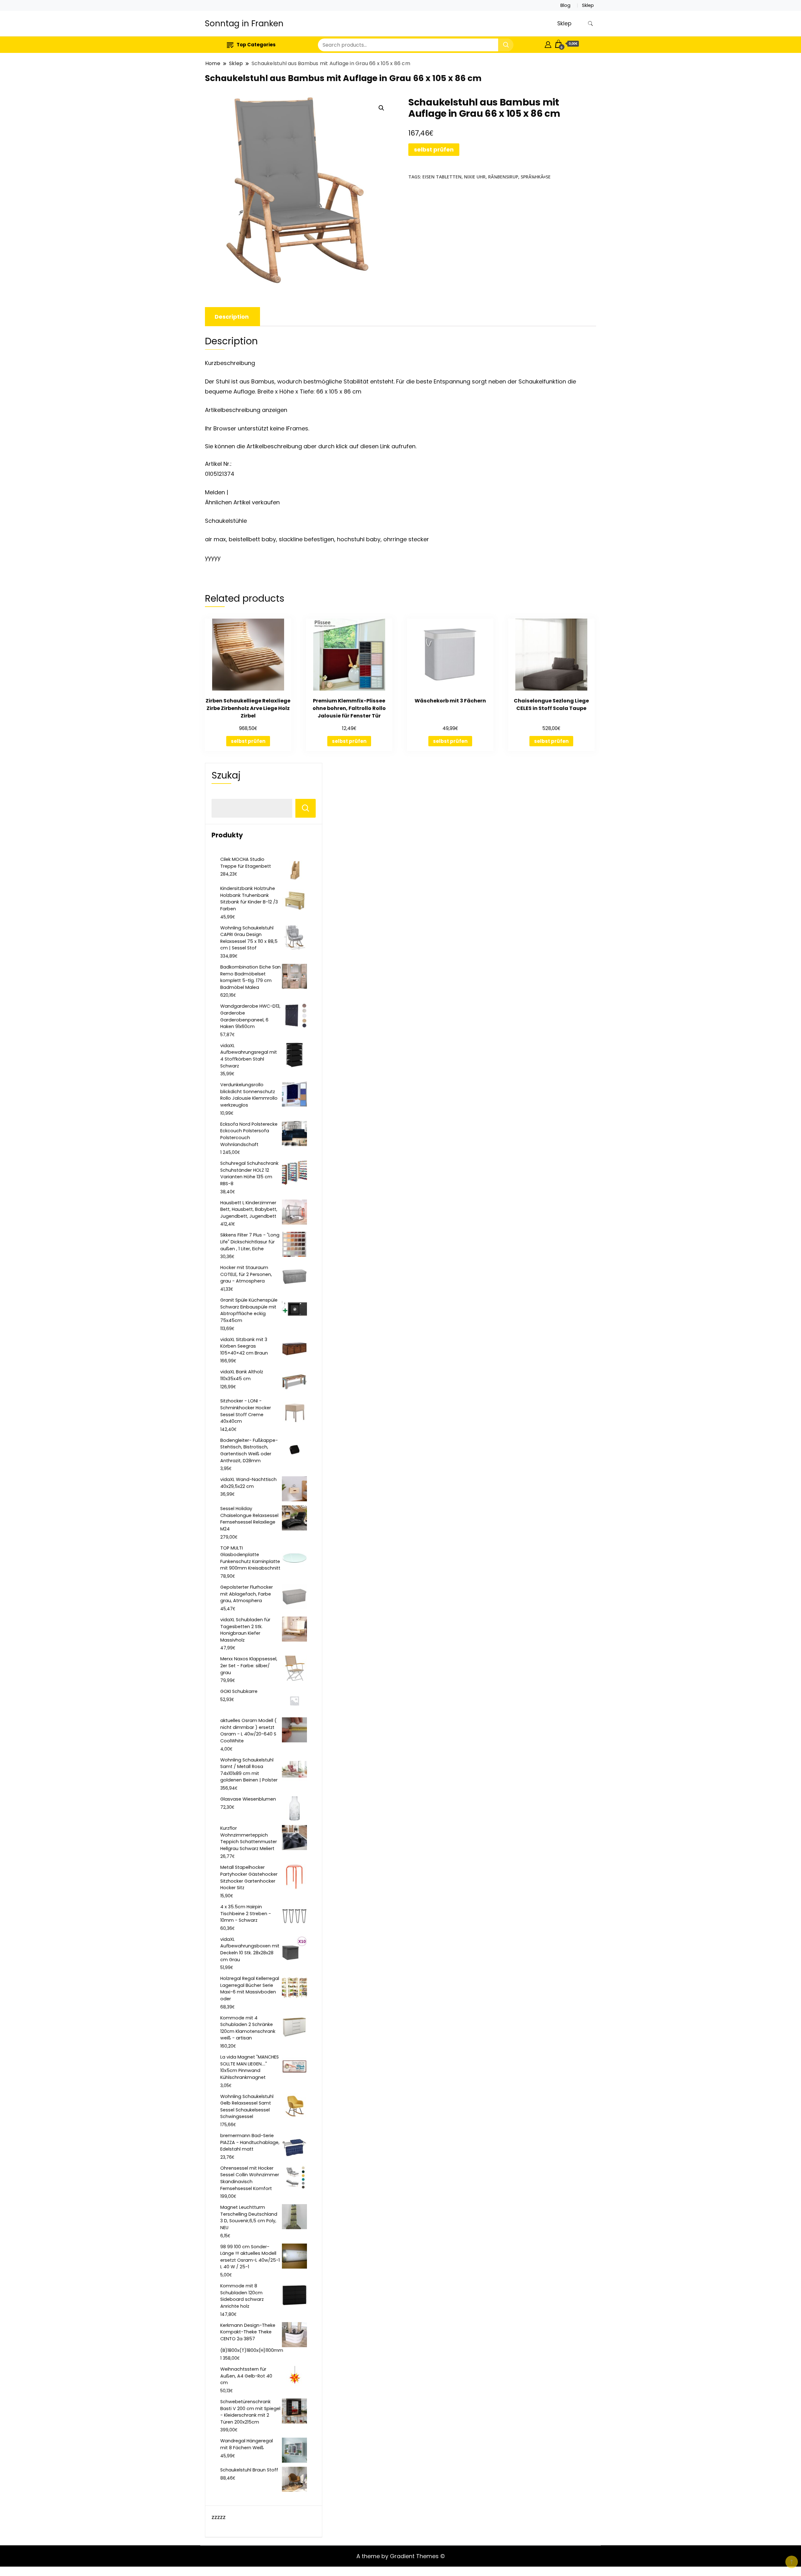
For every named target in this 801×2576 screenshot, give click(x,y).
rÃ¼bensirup (503, 177)
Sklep (588, 5)
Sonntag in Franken (244, 23)
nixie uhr (475, 177)
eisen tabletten (442, 177)
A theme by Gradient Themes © (401, 2556)
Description (232, 317)
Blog (565, 5)
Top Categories (256, 45)
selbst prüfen (434, 149)
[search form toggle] (590, 24)
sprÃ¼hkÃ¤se (536, 177)
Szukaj (226, 775)
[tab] (232, 317)
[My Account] (548, 44)
